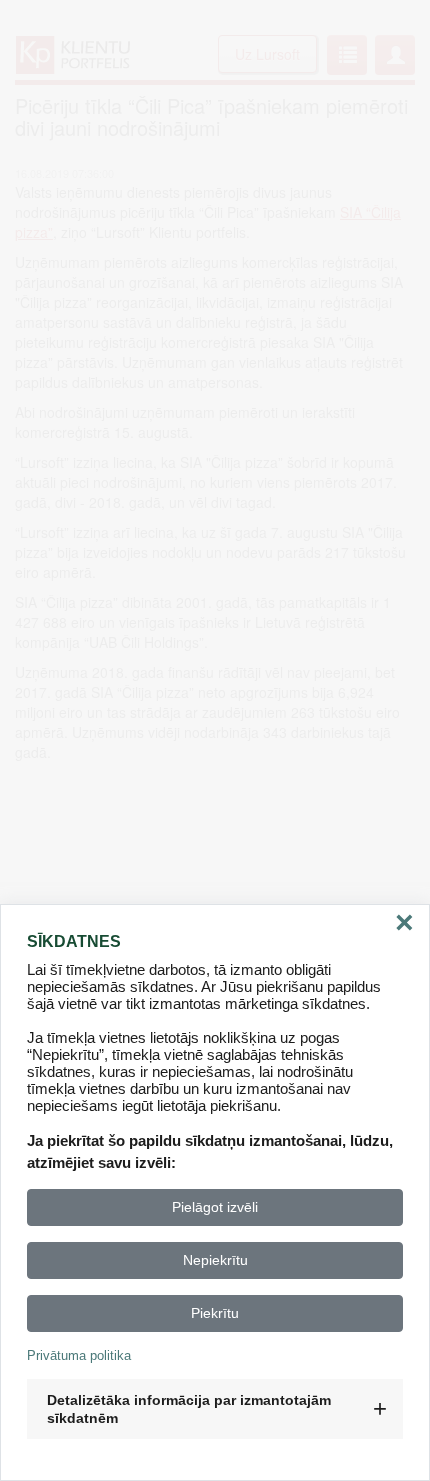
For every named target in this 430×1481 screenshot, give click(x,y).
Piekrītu (215, 1313)
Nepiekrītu (215, 1260)
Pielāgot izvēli (215, 1207)
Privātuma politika (79, 1355)
